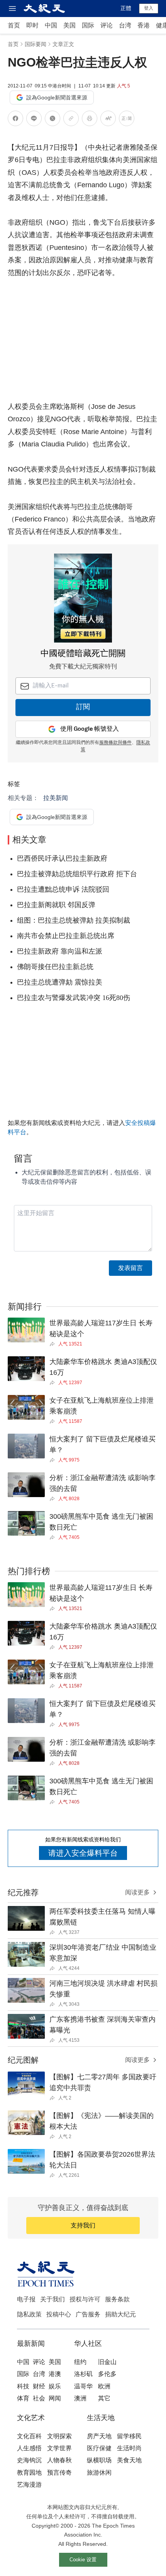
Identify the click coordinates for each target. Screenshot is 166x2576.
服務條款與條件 (115, 743)
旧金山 (107, 2362)
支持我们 (83, 2225)
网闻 (55, 2398)
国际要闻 (36, 44)
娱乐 (55, 2386)
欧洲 (104, 2386)
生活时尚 (129, 2448)
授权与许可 (85, 2299)
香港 (144, 25)
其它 (104, 2398)
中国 (51, 25)
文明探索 (59, 2436)
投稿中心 (59, 2314)
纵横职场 (99, 2460)
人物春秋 (59, 2460)
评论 (107, 25)
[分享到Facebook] (15, 120)
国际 (88, 25)
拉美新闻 (56, 798)
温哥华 (83, 2386)
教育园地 (29, 2473)
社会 (39, 2398)
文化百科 (29, 2436)
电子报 (26, 2299)
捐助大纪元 (120, 2314)
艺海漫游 (29, 2485)
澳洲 (80, 2398)
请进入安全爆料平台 (83, 1853)
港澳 (55, 2374)
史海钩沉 (29, 2460)
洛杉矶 (83, 2374)
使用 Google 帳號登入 (90, 729)
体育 (23, 2398)
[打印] (90, 120)
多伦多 (107, 2374)
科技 (23, 2386)
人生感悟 (29, 2448)
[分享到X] (53, 120)
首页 (14, 25)
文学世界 (59, 2448)
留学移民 (129, 2436)
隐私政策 (29, 2314)
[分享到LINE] (34, 120)
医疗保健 (99, 2448)
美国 (69, 25)
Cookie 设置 (83, 2560)
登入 (149, 8)
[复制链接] (71, 118)
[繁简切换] (127, 120)
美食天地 (129, 2460)
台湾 (125, 25)
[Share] (54, 1344)
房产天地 (99, 2436)
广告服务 (88, 2314)
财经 (39, 2386)
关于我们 (53, 2299)
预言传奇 (59, 2473)
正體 (126, 8)
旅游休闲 (99, 2473)
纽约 (80, 2362)
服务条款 (117, 2299)
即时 (32, 25)
